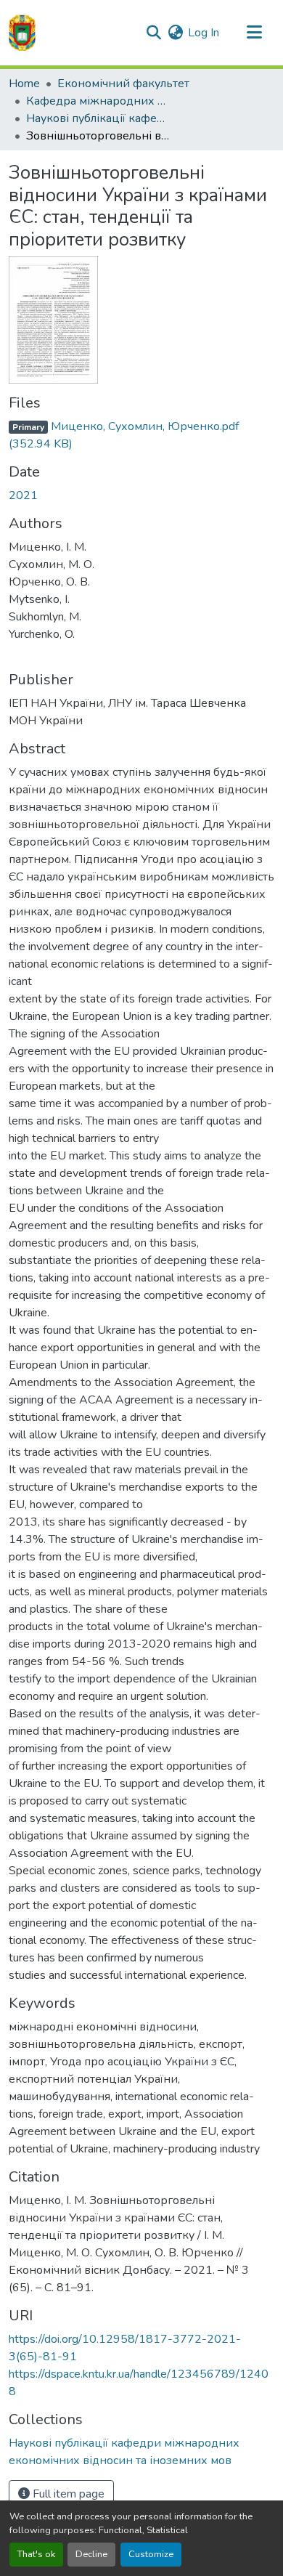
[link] (141, 435)
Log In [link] (204, 33)
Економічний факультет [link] (123, 84)
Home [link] (24, 84)
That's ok (36, 2554)
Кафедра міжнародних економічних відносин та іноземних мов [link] (99, 101)
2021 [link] (23, 495)
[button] (22, 33)
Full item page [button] (67, 2494)
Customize (151, 2554)
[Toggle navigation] (254, 33)
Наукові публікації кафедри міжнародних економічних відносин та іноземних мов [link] (99, 118)
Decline (91, 2554)
